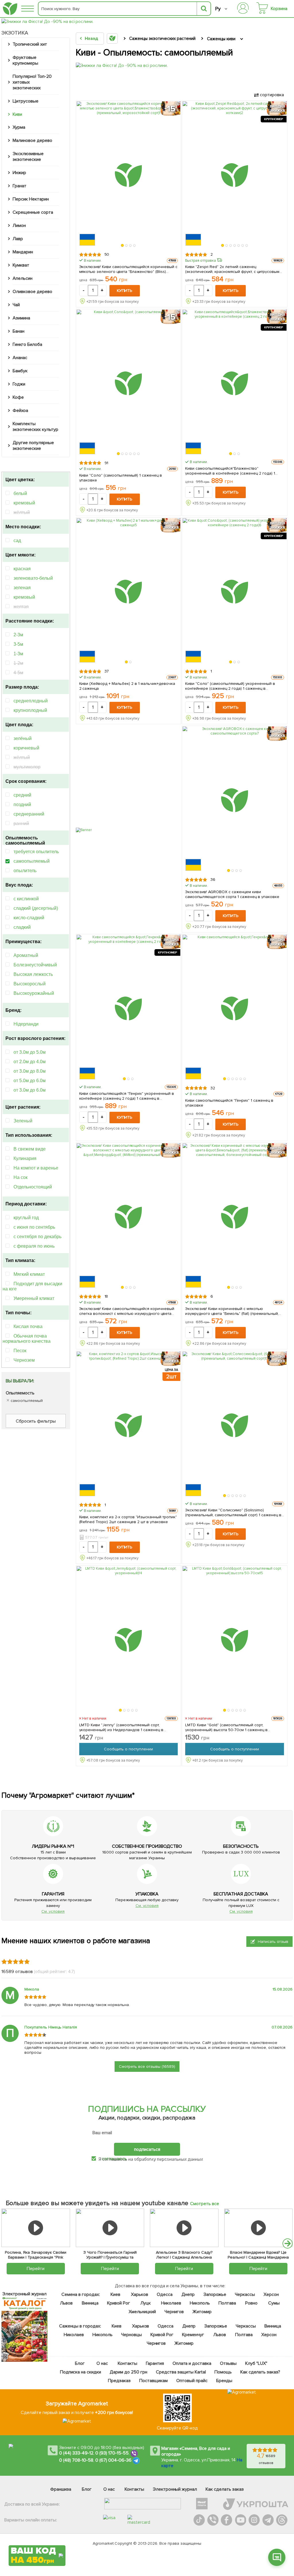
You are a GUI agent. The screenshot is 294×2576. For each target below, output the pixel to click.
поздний (22, 805)
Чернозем (24, 1360)
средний (22, 795)
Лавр (18, 239)
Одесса (165, 2294)
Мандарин (23, 252)
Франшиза (61, 2489)
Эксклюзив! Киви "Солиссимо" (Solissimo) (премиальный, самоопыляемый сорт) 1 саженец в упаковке (233, 1513)
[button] (123, 245)
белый (20, 493)
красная (22, 569)
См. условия (53, 1911)
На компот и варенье (36, 1168)
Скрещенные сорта (33, 212)
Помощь (223, 2372)
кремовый (24, 503)
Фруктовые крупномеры (25, 60)
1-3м (18, 654)
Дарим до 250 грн (128, 2372)
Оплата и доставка (192, 2363)
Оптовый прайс (192, 2381)
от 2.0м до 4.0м (30, 1062)
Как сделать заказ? (260, 2372)
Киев (115, 2294)
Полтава (227, 2303)
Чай (16, 305)
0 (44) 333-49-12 (76, 2453)
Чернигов (174, 2312)
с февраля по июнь (34, 1246)
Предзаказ (119, 2381)
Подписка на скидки (80, 2372)
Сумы (274, 2303)
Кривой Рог (119, 2303)
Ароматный (26, 955)
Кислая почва (28, 1326)
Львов (66, 2303)
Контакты (127, 2363)
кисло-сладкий (29, 918)
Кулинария (25, 1158)
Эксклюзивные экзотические (28, 157)
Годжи (19, 384)
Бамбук (20, 371)
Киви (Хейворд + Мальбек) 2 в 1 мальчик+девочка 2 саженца (127, 686)
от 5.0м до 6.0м (30, 1081)
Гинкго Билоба (27, 344)
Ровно (251, 2303)
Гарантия (155, 2363)
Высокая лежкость (33, 974)
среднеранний (29, 814)
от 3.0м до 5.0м (30, 1052)
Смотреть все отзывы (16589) (147, 2067)
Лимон (19, 226)
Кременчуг (193, 2335)
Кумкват (21, 265)
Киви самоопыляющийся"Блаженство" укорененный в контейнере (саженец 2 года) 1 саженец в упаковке (230, 471)
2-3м (18, 635)
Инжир (19, 173)
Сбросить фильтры (36, 1421)
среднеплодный (31, 701)
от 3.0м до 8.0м (30, 1071)
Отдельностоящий (33, 1187)
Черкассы (245, 2294)
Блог (80, 2363)
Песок (20, 1351)
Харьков (140, 2294)
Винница (90, 2303)
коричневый (26, 748)
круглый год (26, 1218)
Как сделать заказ (225, 2489)
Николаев (171, 2303)
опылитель (25, 871)
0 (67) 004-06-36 (113, 2460)
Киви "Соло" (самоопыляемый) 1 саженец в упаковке (121, 478)
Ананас (20, 358)
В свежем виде (30, 1149)
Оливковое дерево (32, 292)
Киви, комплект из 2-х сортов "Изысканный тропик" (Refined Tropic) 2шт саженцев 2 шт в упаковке (128, 1519)
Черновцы (131, 2335)
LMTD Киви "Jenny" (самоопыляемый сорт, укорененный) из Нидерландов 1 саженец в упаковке (121, 1727)
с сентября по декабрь (37, 1237)
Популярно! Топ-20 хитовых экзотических (32, 82)
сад (17, 541)
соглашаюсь (114, 2159)
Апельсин (23, 278)
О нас (102, 2363)
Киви (17, 114)
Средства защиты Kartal (181, 2372)
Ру (218, 9)
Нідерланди (26, 1024)
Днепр (188, 2294)
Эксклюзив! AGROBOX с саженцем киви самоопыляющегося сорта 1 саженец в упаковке (232, 894)
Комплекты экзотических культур (35, 427)
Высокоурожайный (34, 993)
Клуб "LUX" (256, 2363)
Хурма (19, 127)
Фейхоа (20, 411)
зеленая (22, 588)
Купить (125, 291)
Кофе (18, 397)
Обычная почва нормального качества (27, 1339)
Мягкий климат (29, 1274)
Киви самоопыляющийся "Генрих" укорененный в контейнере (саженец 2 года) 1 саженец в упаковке (127, 1096)
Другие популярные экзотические (33, 446)
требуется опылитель (36, 852)
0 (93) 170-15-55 (112, 2453)
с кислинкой (26, 899)
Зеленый (23, 1121)
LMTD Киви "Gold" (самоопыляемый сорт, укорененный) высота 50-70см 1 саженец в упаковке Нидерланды (226, 1727)
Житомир (202, 2312)
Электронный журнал (175, 2489)
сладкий (22, 927)
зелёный (23, 738)
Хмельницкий (142, 2312)
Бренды (224, 2381)
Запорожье (215, 2294)
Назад (91, 38)
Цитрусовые (26, 101)
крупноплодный (30, 710)
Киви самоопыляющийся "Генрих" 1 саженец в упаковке (229, 1103)
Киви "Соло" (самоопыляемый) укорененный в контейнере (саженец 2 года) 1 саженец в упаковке (230, 686)
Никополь (200, 2303)
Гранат (20, 186)
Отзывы (228, 2363)
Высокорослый (30, 984)
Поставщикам (153, 2381)
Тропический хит (30, 44)
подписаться (147, 2149)
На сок (21, 1177)
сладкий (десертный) (36, 908)
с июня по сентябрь (34, 1227)
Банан (19, 331)
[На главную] (10, 9)
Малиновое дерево (32, 140)
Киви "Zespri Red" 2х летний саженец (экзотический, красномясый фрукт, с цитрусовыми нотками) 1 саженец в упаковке (233, 269)
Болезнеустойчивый (35, 965)
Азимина (21, 318)
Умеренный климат (34, 1298)
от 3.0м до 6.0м (30, 1090)
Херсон (271, 2294)
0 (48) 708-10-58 (76, 2460)
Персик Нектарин (31, 199)
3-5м (18, 644)
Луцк (146, 2303)
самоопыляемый (32, 861)
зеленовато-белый (33, 578)
